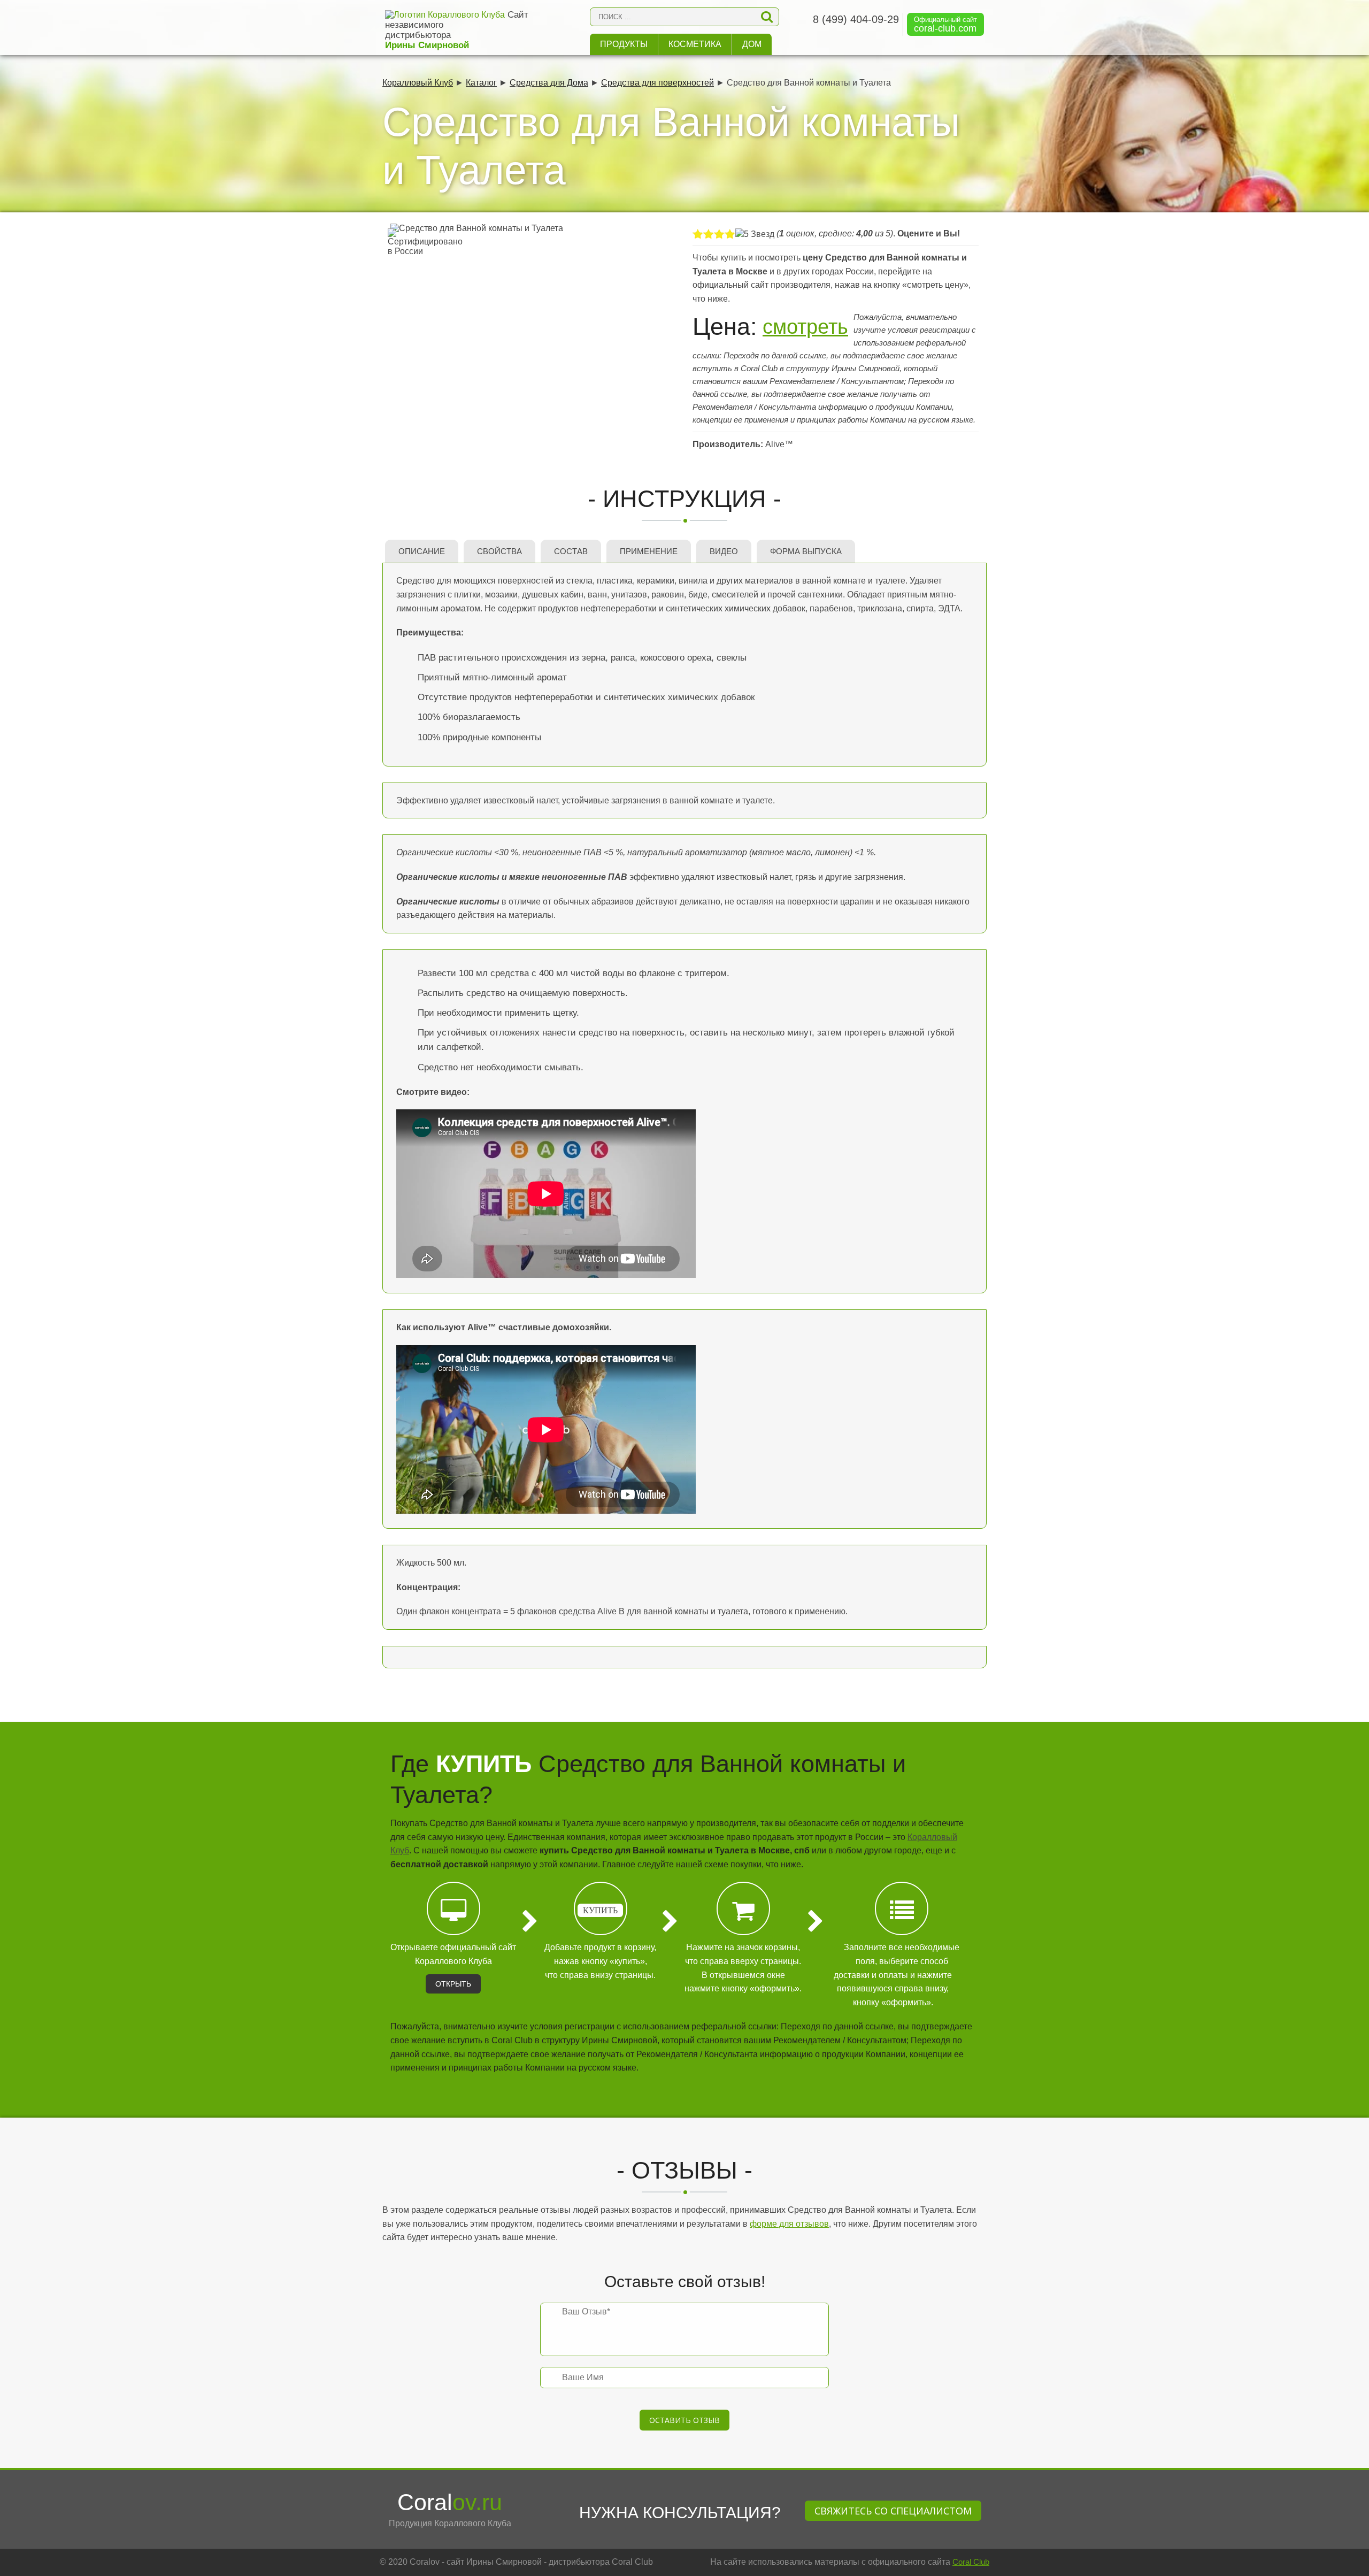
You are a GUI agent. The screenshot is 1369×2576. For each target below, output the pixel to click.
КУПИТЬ (600, 1910)
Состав (571, 551)
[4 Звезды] (730, 234)
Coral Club (971, 2562)
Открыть (453, 1984)
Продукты (624, 44)
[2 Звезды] (709, 234)
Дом (752, 44)
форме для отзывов (789, 2224)
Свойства (499, 551)
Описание (422, 551)
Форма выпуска (806, 551)
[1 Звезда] (698, 234)
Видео (724, 551)
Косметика (695, 44)
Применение (649, 551)
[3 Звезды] (719, 234)
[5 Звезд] (755, 234)
